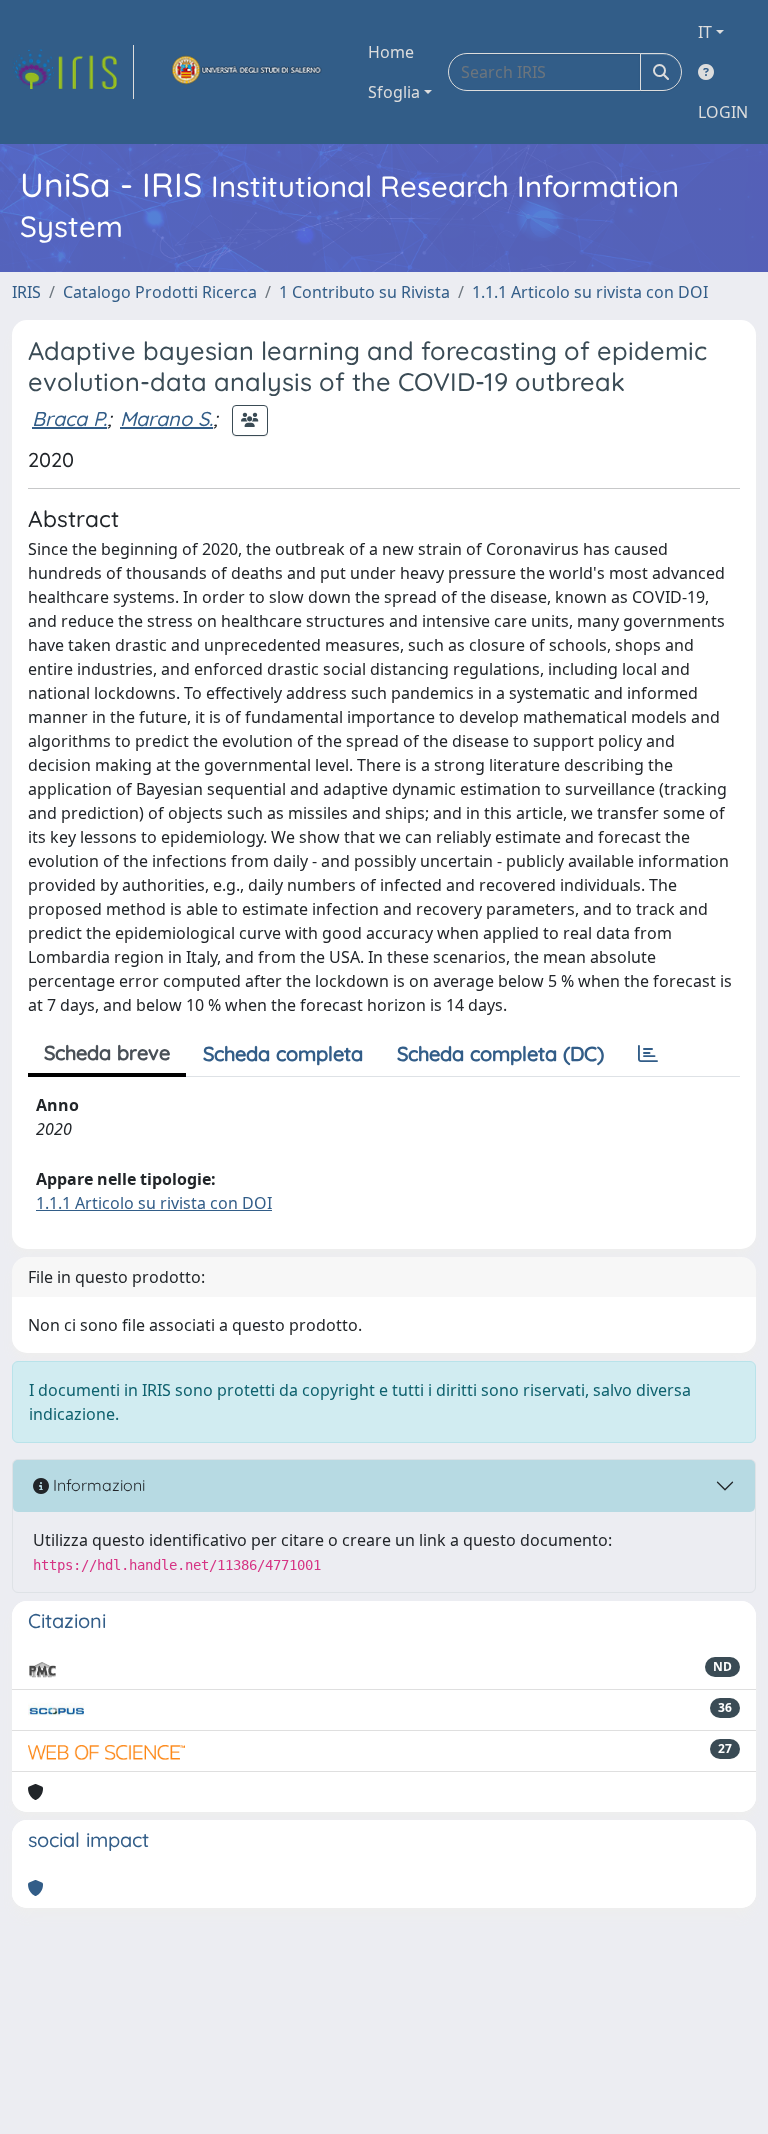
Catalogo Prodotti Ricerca (160, 292)
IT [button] (705, 32)
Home (391, 52)
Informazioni (97, 1485)
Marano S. (166, 418)
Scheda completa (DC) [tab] (500, 1053)
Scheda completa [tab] (283, 1053)
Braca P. (69, 418)
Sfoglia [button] (394, 92)
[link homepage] (73, 72)
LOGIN (723, 112)
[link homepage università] (247, 72)
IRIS (26, 292)
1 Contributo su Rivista (364, 292)
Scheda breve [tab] (107, 1052)
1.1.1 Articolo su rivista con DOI (590, 292)
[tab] (648, 1054)
